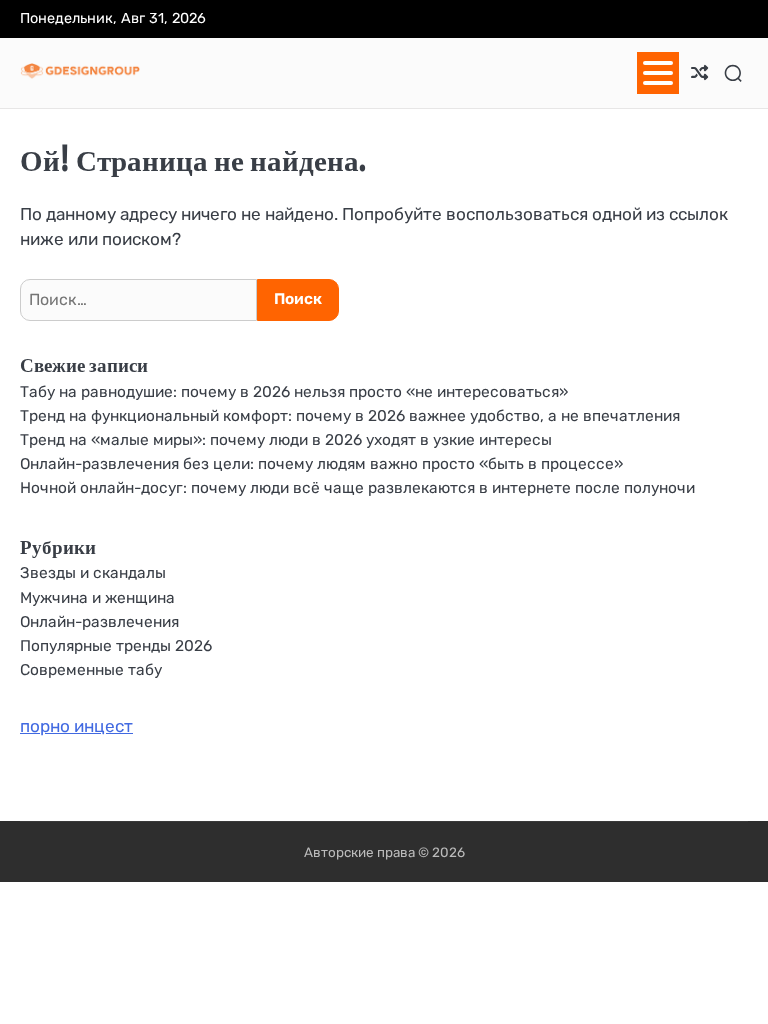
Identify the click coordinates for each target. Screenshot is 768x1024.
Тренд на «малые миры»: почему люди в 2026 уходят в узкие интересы (286, 440)
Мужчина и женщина (97, 598)
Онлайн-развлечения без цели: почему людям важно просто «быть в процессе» (321, 464)
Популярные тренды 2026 (116, 646)
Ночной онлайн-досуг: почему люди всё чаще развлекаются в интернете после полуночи (357, 488)
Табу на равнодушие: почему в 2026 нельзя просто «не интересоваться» (294, 392)
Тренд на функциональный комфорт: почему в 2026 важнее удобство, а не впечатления (350, 416)
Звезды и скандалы (93, 573)
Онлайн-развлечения (99, 622)
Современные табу (91, 670)
